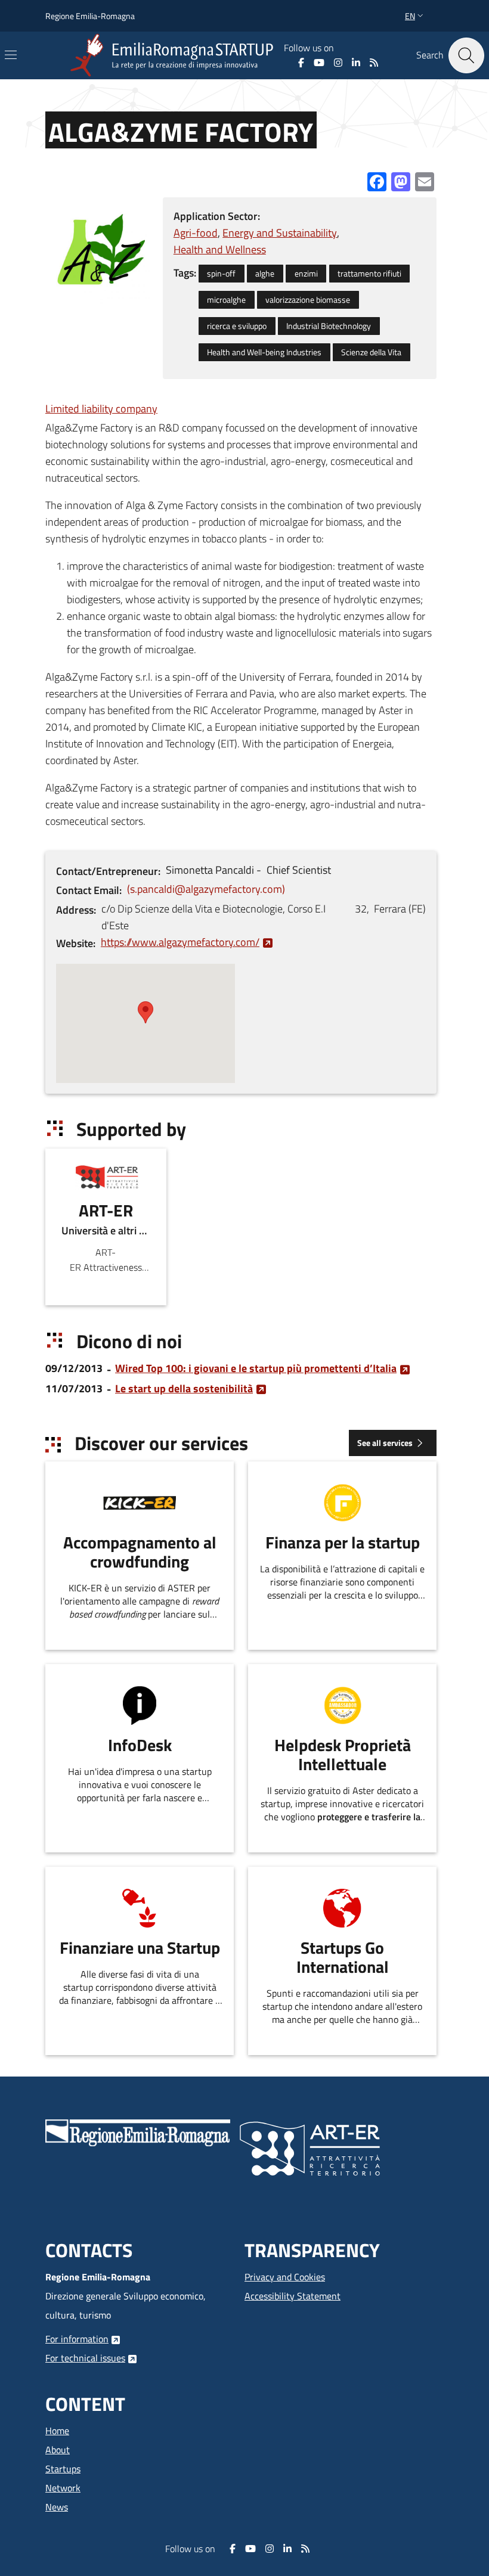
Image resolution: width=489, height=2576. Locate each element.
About (58, 2450)
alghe (265, 274)
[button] (415, 16)
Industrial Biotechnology (329, 326)
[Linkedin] (356, 63)
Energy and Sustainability (280, 233)
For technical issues (85, 2358)
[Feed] (374, 63)
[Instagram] (338, 63)
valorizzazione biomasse (308, 300)
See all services (385, 1443)
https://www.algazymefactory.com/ (180, 942)
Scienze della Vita (371, 352)
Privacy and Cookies (285, 2277)
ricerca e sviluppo (237, 326)
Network (63, 2488)
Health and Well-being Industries (264, 352)
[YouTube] (319, 63)
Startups (63, 2469)
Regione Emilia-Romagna (90, 16)
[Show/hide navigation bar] (11, 55)
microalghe (226, 300)
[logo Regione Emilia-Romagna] (138, 2131)
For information (77, 2339)
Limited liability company (101, 409)
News (57, 2507)
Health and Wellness (220, 249)
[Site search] (466, 55)
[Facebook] (301, 63)
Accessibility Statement (293, 2296)
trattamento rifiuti (369, 274)
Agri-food (196, 233)
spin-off (221, 274)
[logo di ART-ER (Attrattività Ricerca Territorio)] (310, 2147)
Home (57, 2431)
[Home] (174, 55)
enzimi (306, 274)
